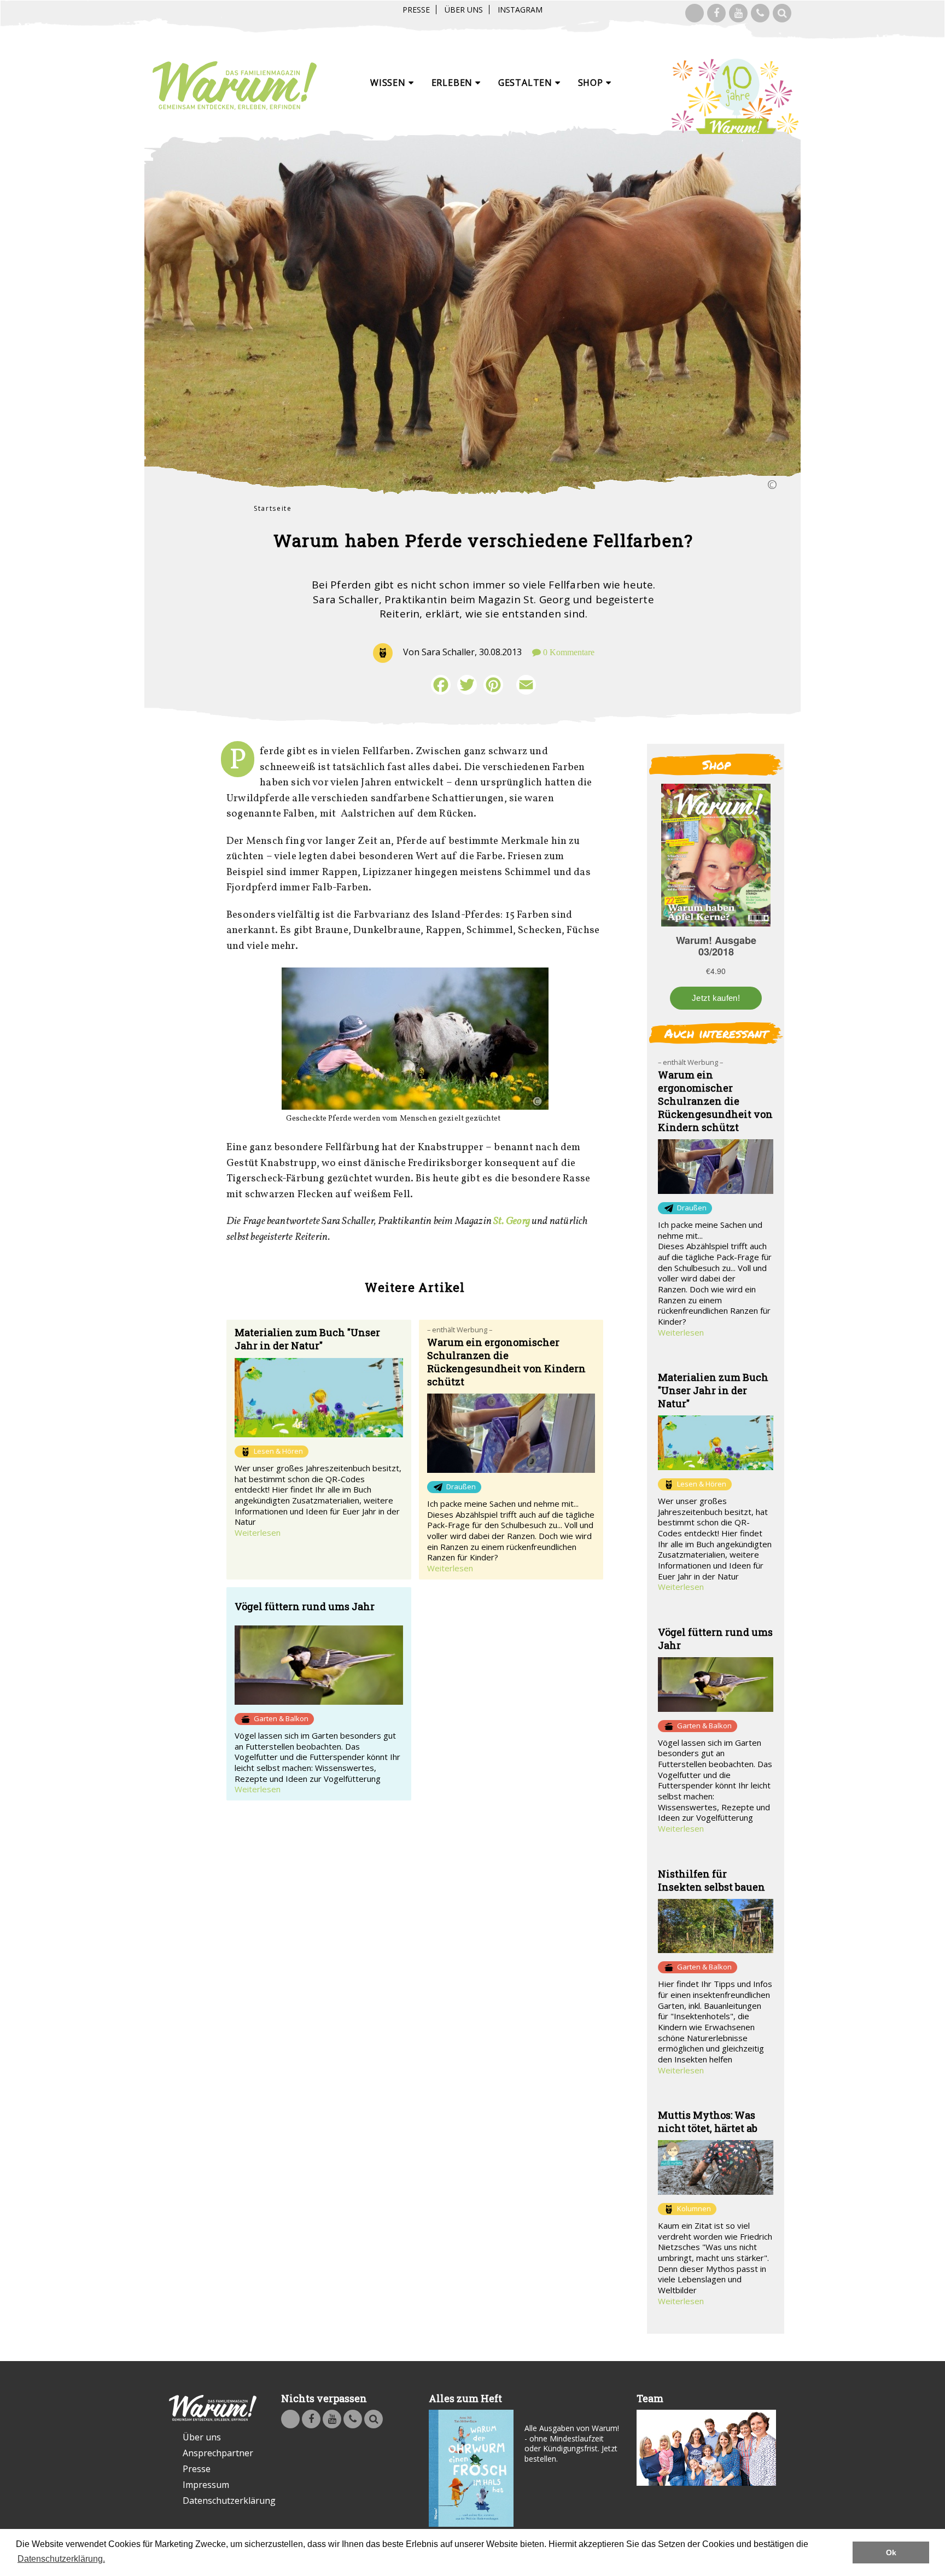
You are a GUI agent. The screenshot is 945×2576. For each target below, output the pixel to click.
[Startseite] (235, 86)
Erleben (453, 83)
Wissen (389, 83)
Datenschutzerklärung (220, 2501)
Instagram (520, 10)
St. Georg (512, 1221)
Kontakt (760, 13)
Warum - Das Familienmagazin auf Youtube (738, 13)
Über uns (464, 10)
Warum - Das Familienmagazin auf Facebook (716, 13)
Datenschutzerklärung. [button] (61, 2559)
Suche (782, 13)
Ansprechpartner (218, 2453)
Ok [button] (891, 2552)
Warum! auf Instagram (695, 13)
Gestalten (527, 83)
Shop (592, 83)
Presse (416, 10)
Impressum (206, 2485)
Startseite (273, 508)
